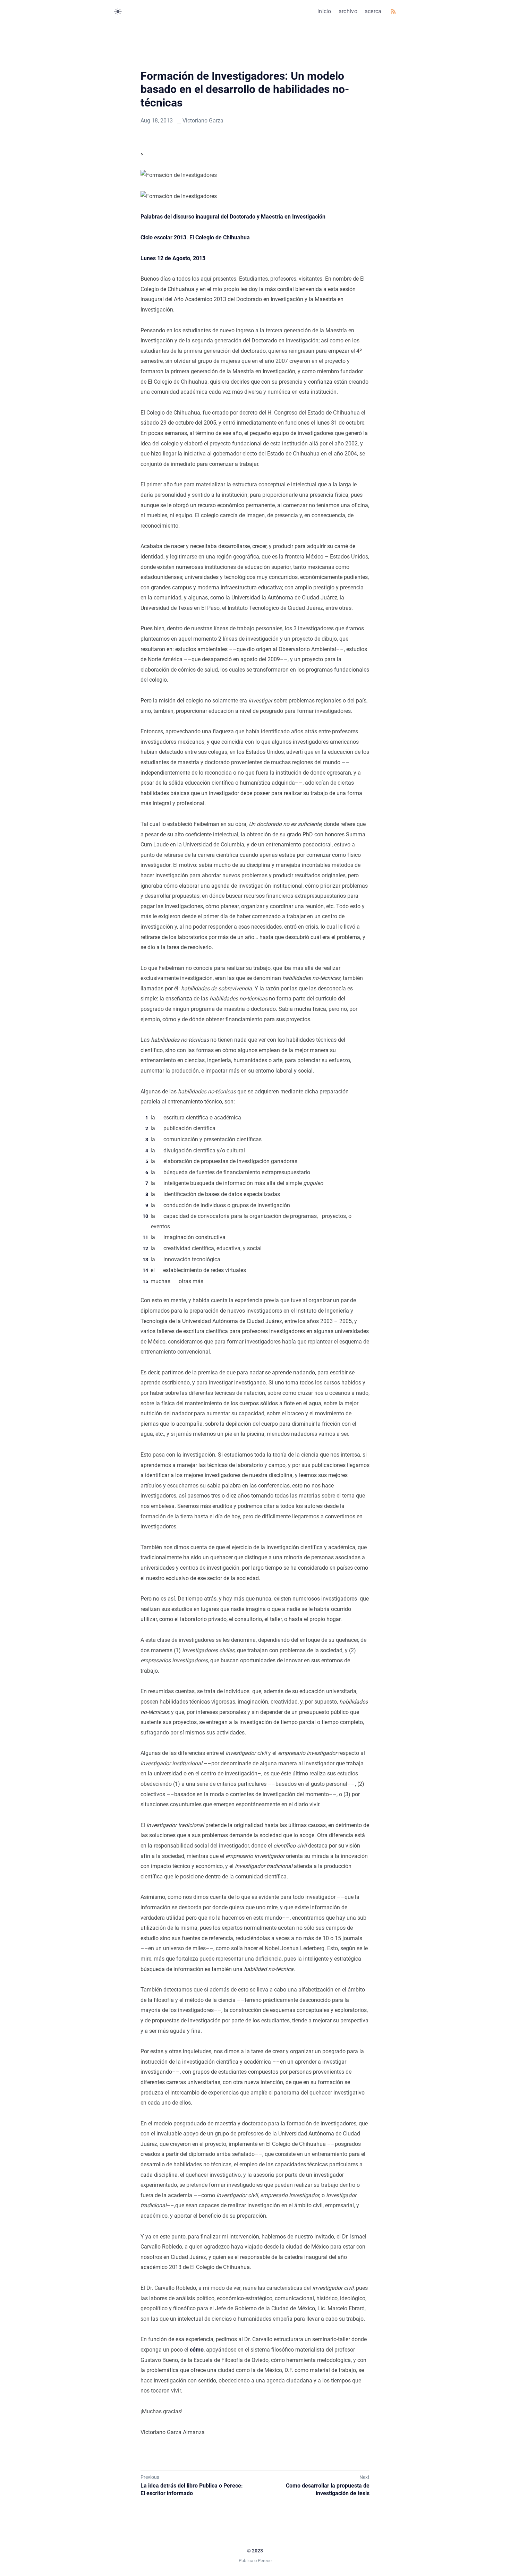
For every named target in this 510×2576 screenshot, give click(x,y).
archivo (348, 11)
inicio (324, 11)
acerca (373, 11)
